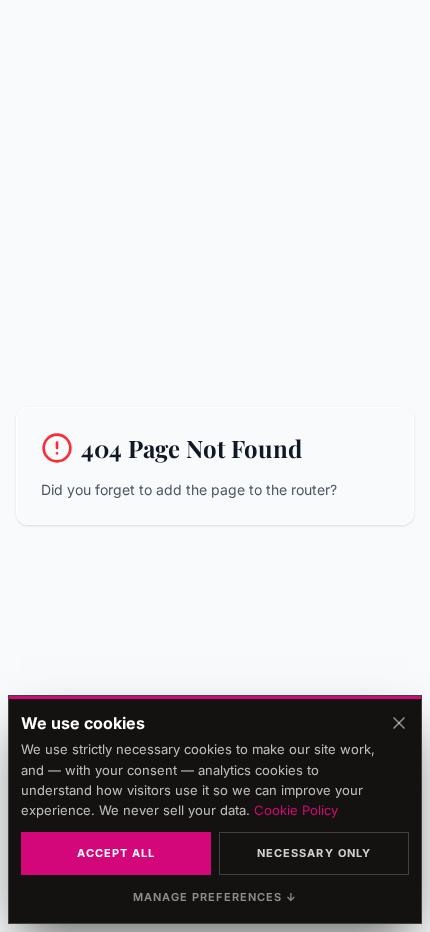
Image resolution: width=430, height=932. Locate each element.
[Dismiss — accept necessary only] (399, 723)
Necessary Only (314, 853)
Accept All (116, 853)
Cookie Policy (296, 810)
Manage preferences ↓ (215, 897)
